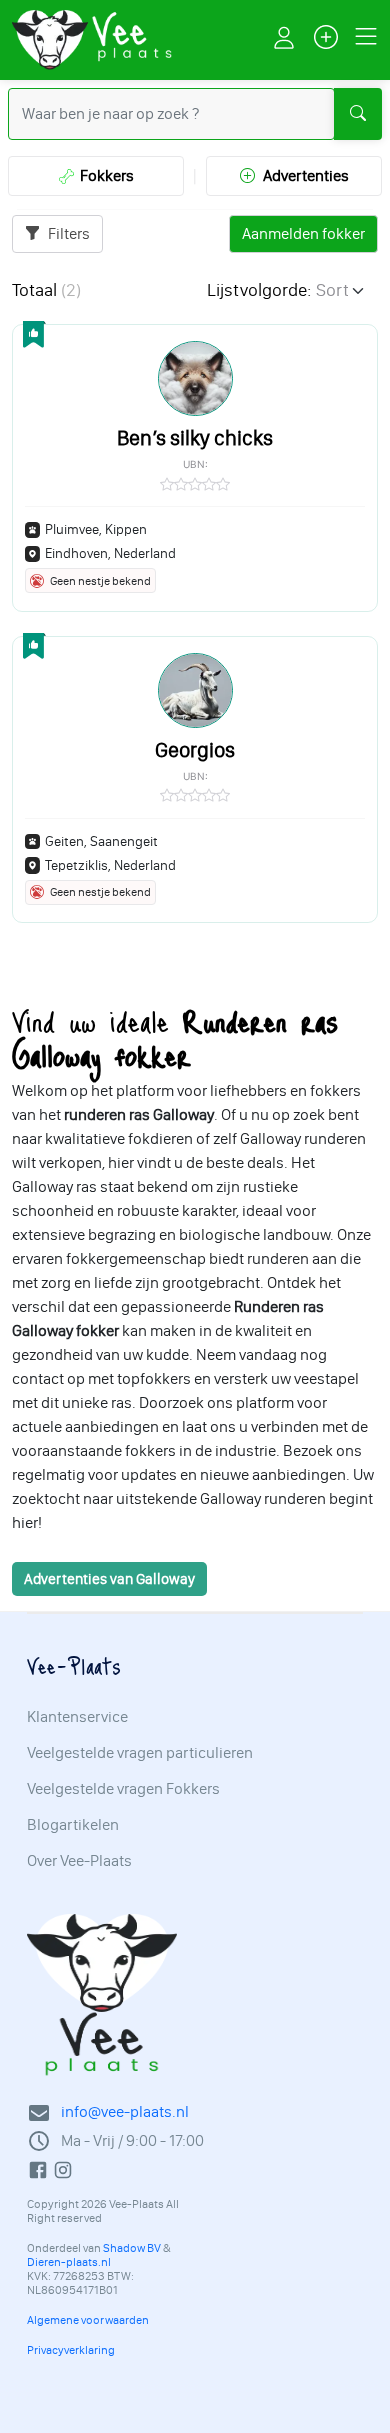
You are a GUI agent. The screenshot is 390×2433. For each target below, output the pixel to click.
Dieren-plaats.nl (69, 2262)
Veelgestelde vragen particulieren (140, 1753)
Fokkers (104, 175)
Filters (67, 233)
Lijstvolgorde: (259, 290)
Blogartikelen (73, 1825)
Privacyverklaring (71, 2350)
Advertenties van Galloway (109, 1579)
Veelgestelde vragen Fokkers (123, 1789)
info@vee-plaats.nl (125, 2111)
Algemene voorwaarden (88, 2320)
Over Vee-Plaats (79, 1861)
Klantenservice (77, 1717)
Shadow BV (132, 2248)
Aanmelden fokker (303, 233)
